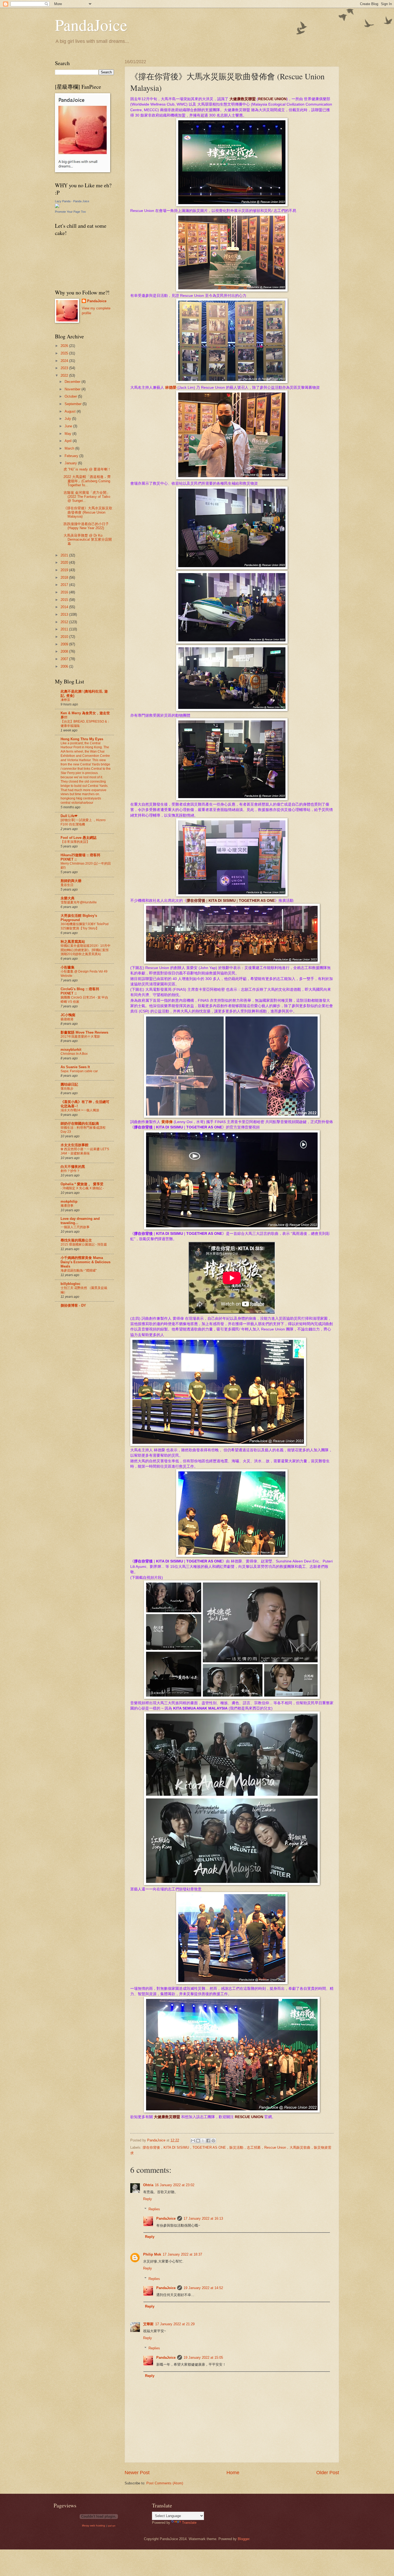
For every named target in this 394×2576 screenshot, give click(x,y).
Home (233, 2473)
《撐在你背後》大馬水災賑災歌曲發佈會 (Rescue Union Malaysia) (88, 512)
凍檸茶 (65, 700)
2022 (65, 375)
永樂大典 (68, 898)
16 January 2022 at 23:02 (175, 2185)
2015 (65, 600)
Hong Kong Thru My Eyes (82, 739)
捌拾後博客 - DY (73, 1305)
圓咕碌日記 (69, 1084)
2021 (65, 555)
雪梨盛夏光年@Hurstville (79, 902)
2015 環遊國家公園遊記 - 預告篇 (84, 1244)
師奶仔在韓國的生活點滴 (80, 1124)
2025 (65, 353)
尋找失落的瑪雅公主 (76, 1240)
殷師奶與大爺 (71, 881)
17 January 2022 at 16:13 (203, 2218)
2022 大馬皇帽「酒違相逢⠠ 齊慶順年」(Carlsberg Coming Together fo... (87, 481)
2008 (65, 651)
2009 (65, 644)
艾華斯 (148, 2324)
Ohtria (148, 2185)
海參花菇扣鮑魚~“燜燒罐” (79, 1270)
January (71, 463)
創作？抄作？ (70, 1171)
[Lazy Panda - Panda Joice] (57, 207)
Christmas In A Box (74, 1054)
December (73, 382)
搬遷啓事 (67, 1206)
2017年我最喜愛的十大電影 (80, 1037)
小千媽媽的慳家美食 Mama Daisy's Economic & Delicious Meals (86, 1262)
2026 (65, 346)
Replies (154, 2209)
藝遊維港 (67, 1019)
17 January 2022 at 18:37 (182, 2254)
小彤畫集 (68, 967)
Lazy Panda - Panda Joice (72, 201)
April (69, 441)
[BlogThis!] (198, 2141)
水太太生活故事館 (75, 1145)
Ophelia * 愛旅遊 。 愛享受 (82, 1184)
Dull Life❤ (69, 816)
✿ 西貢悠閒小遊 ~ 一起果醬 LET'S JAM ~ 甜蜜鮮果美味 (85, 1151)
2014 (65, 607)
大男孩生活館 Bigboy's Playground (79, 918)
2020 (65, 562)
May (68, 434)
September (74, 404)
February (72, 456)
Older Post (328, 2473)
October (71, 396)
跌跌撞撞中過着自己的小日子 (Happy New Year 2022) (86, 526)
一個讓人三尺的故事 (75, 1227)
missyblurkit (71, 1050)
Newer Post (137, 2473)
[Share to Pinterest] (213, 2141)
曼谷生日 (67, 885)
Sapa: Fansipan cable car (79, 1071)
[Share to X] (203, 2141)
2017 (65, 585)
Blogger (244, 2539)
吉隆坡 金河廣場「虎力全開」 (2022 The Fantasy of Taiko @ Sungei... (87, 497)
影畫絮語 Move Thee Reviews (84, 1032)
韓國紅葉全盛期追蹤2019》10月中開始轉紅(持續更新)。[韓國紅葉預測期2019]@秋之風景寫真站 (86, 950)
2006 (65, 666)
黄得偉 (167, 1122)
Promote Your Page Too (70, 212)
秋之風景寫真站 (73, 942)
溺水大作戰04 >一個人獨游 (80, 1110)
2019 (65, 570)
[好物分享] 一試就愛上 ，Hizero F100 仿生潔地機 (83, 822)
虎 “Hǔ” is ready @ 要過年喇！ (87, 469)
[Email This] (193, 2141)
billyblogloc (70, 1284)
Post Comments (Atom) (165, 2483)
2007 (65, 659)
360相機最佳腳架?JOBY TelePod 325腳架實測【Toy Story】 (85, 926)
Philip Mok (152, 2254)
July (68, 419)
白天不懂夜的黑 (73, 1167)
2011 (65, 629)
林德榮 (171, 388)
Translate (189, 2523)
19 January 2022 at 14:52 (203, 2288)
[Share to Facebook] (208, 2141)
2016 (65, 592)
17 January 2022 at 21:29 (175, 2324)
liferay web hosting (94, 2525)
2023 (65, 368)
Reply (148, 2199)
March (70, 448)
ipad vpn (111, 2526)
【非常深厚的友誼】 (75, 842)
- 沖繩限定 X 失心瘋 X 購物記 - (82, 1188)
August (71, 411)
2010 (65, 637)
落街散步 (67, 1089)
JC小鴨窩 (68, 1015)
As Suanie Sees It (75, 1067)
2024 (65, 361)
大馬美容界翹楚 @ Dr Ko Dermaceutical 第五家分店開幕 (88, 540)
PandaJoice (91, 25)
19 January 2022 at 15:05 (203, 2358)
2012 (65, 622)
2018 (65, 577)
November (73, 389)
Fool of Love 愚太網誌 (79, 838)
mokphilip (69, 1201)
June (69, 426)
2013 (65, 614)
